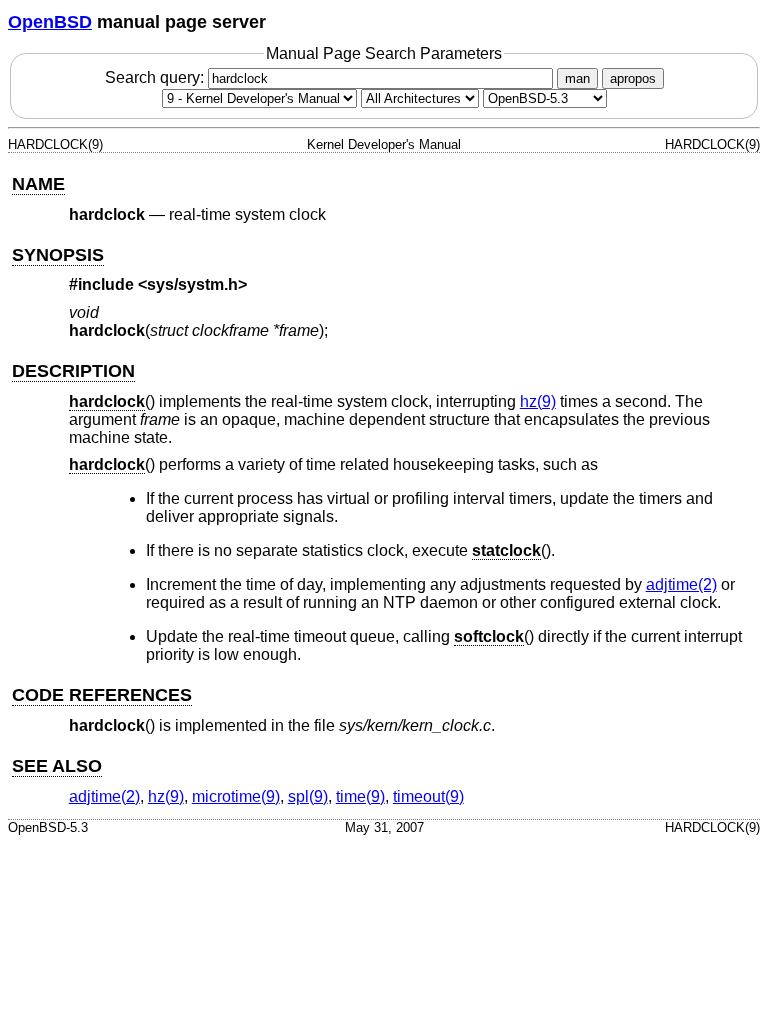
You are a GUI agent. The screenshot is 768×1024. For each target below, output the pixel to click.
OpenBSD (50, 22)
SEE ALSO (57, 766)
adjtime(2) (681, 584)
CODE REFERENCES (102, 695)
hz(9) (538, 401)
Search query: (156, 77)
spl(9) (308, 796)
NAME (38, 184)
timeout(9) (428, 796)
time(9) (360, 796)
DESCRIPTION (73, 371)
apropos (633, 78)
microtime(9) (236, 796)
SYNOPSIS (58, 255)
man (577, 78)
